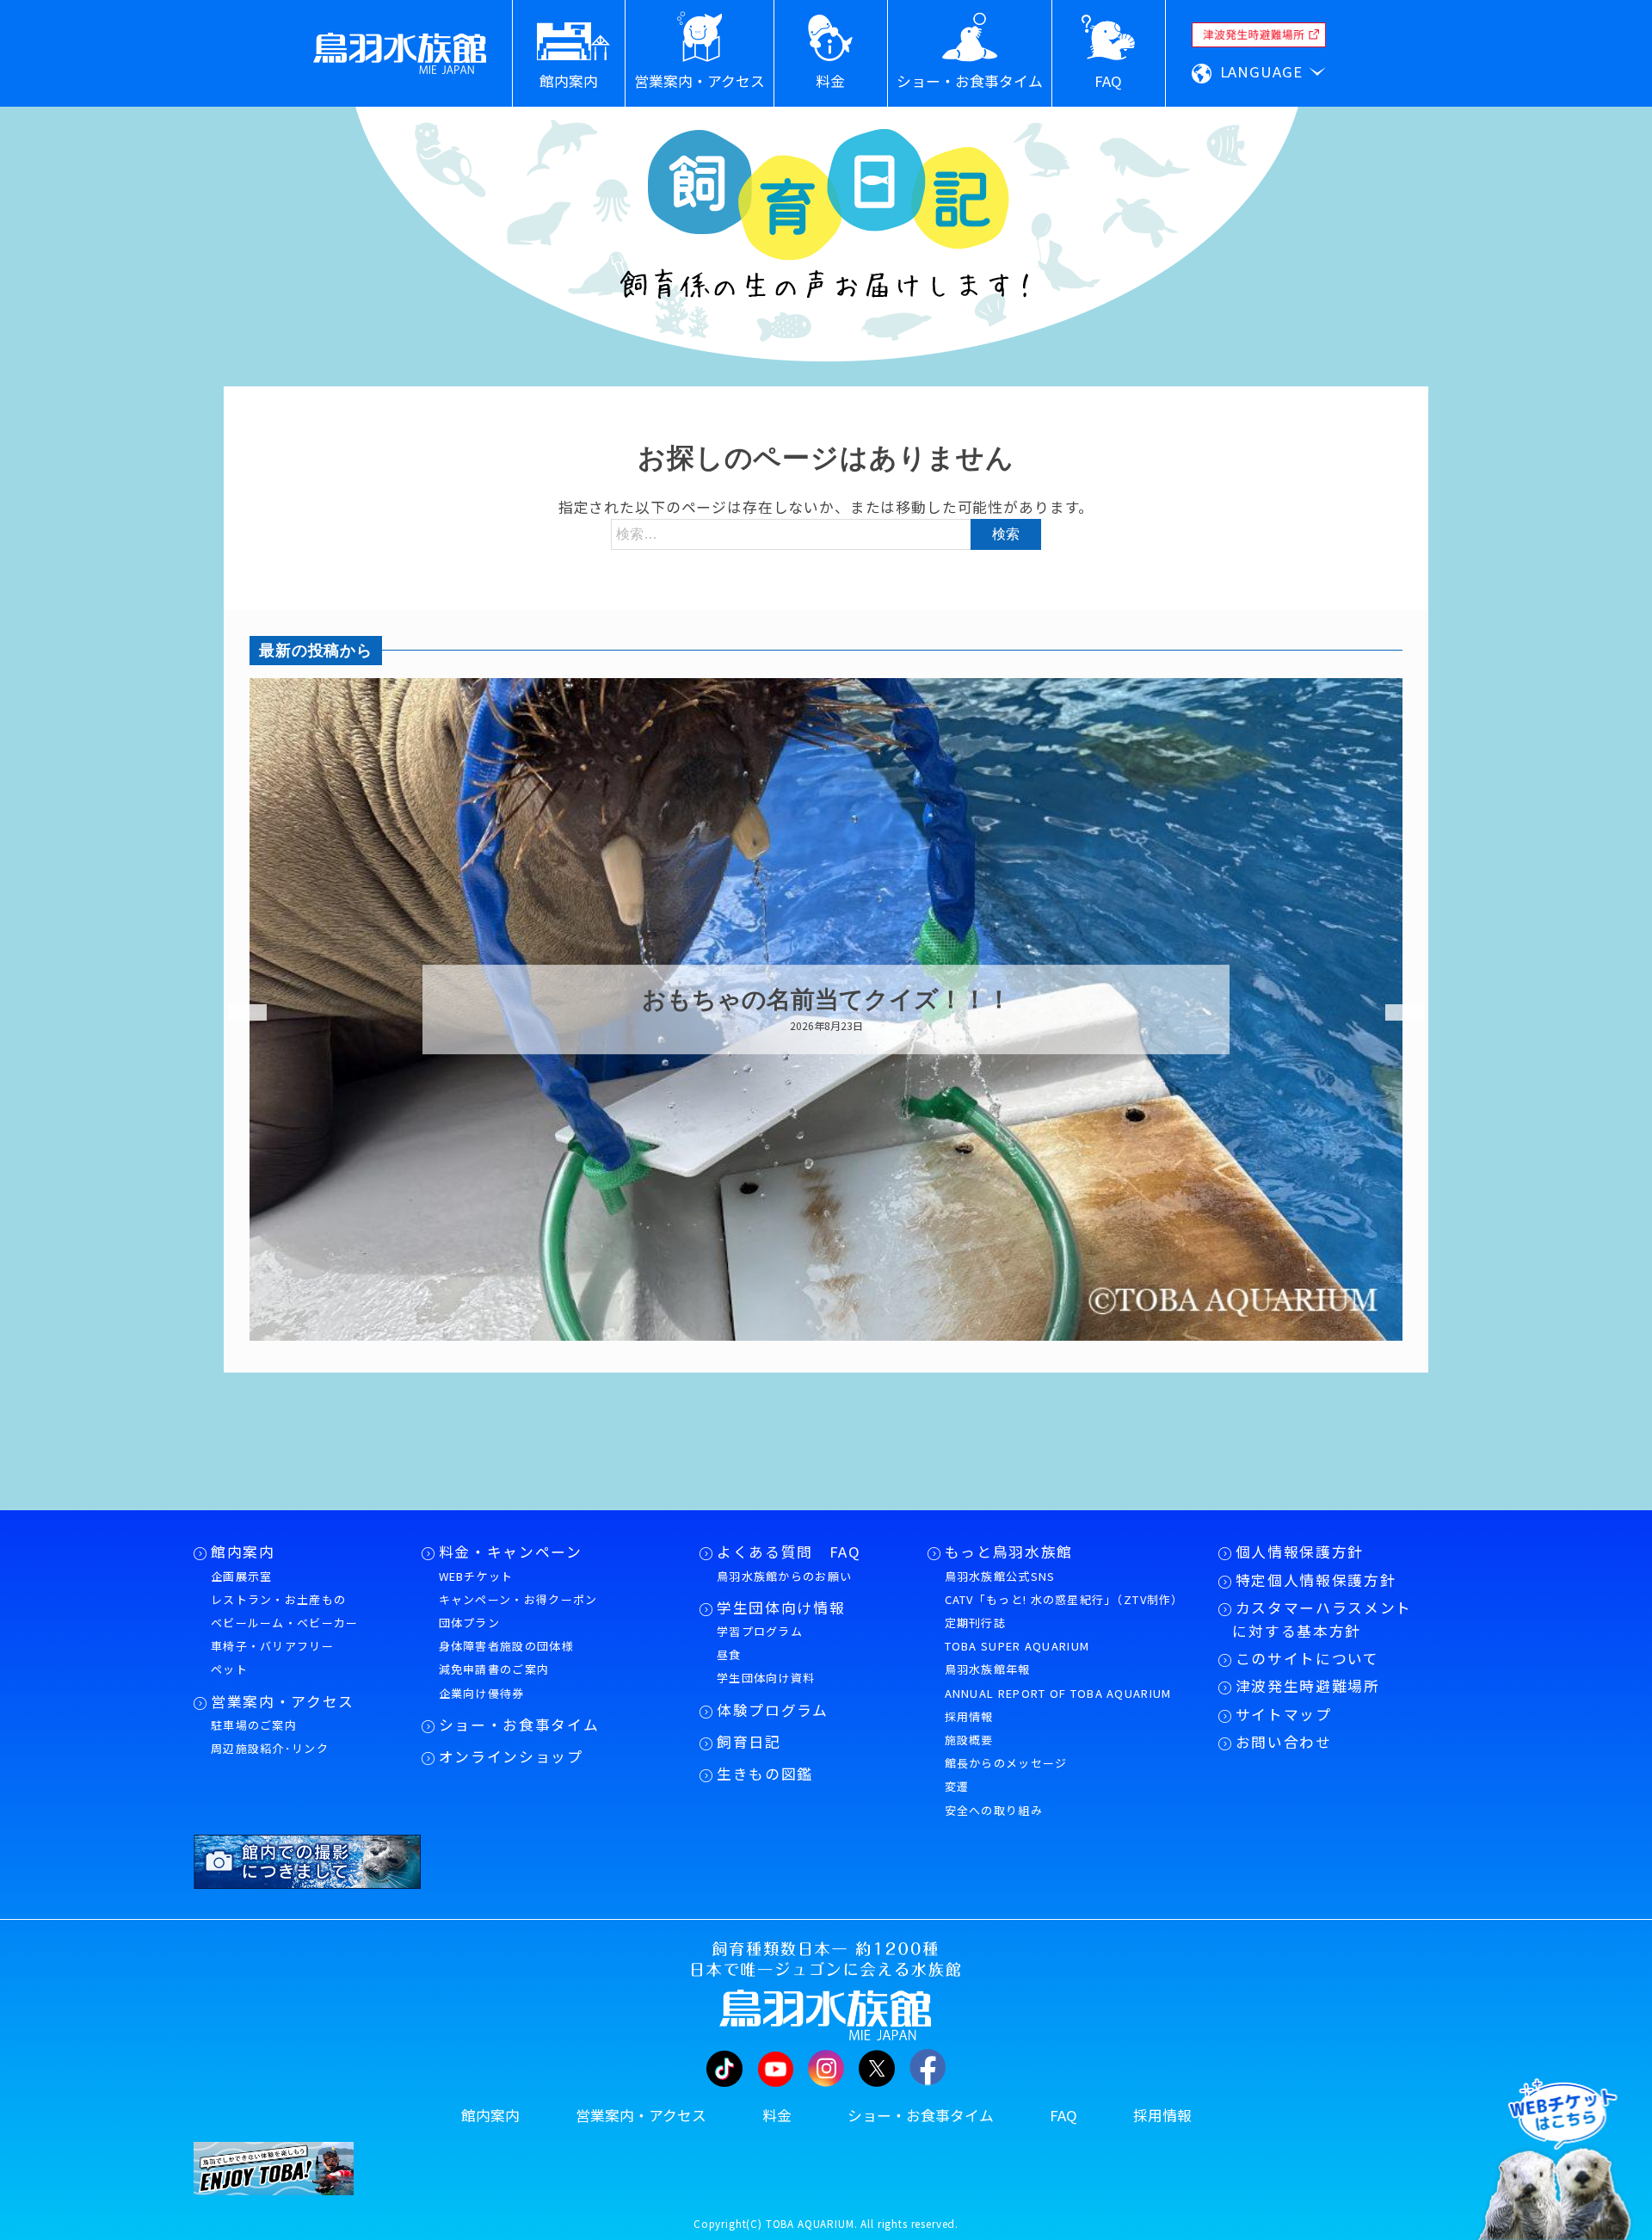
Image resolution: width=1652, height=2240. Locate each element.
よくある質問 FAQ (789, 1552)
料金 (777, 2115)
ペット (229, 1669)
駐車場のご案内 (254, 1725)
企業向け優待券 (482, 1693)
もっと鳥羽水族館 (1009, 1552)
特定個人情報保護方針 (1316, 1580)
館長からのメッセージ (1006, 1763)
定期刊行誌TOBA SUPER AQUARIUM (1017, 1634)
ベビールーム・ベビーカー (285, 1623)
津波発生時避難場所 (1308, 1686)
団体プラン (470, 1623)
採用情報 (969, 1716)
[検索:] (826, 533)
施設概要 (969, 1740)
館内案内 (243, 1552)
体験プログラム (773, 1710)
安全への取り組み (994, 1810)
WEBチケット (476, 1576)
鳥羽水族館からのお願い (784, 1576)
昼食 (729, 1654)
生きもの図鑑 (765, 1774)
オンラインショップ (511, 1756)
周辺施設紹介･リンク (270, 1748)
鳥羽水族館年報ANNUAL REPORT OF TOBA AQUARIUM (1058, 1681)
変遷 (957, 1786)
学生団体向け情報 (781, 1607)
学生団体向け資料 (766, 1678)
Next (1394, 1013)
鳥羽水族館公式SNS (1000, 1576)
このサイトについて (1307, 1658)
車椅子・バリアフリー (272, 1646)
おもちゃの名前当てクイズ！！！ (826, 1000)
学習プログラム (760, 1631)
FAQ (1063, 2115)
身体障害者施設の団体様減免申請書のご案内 (506, 1657)
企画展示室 (242, 1576)
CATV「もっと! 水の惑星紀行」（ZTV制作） (1064, 1599)
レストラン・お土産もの (278, 1599)
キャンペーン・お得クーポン (518, 1599)
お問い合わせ (1284, 1742)
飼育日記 (749, 1742)
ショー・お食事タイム (519, 1725)
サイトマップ (1284, 1714)
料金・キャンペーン (511, 1552)
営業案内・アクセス (283, 1701)
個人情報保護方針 (1300, 1552)
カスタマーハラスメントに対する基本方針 (1322, 1619)
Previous (237, 1013)
